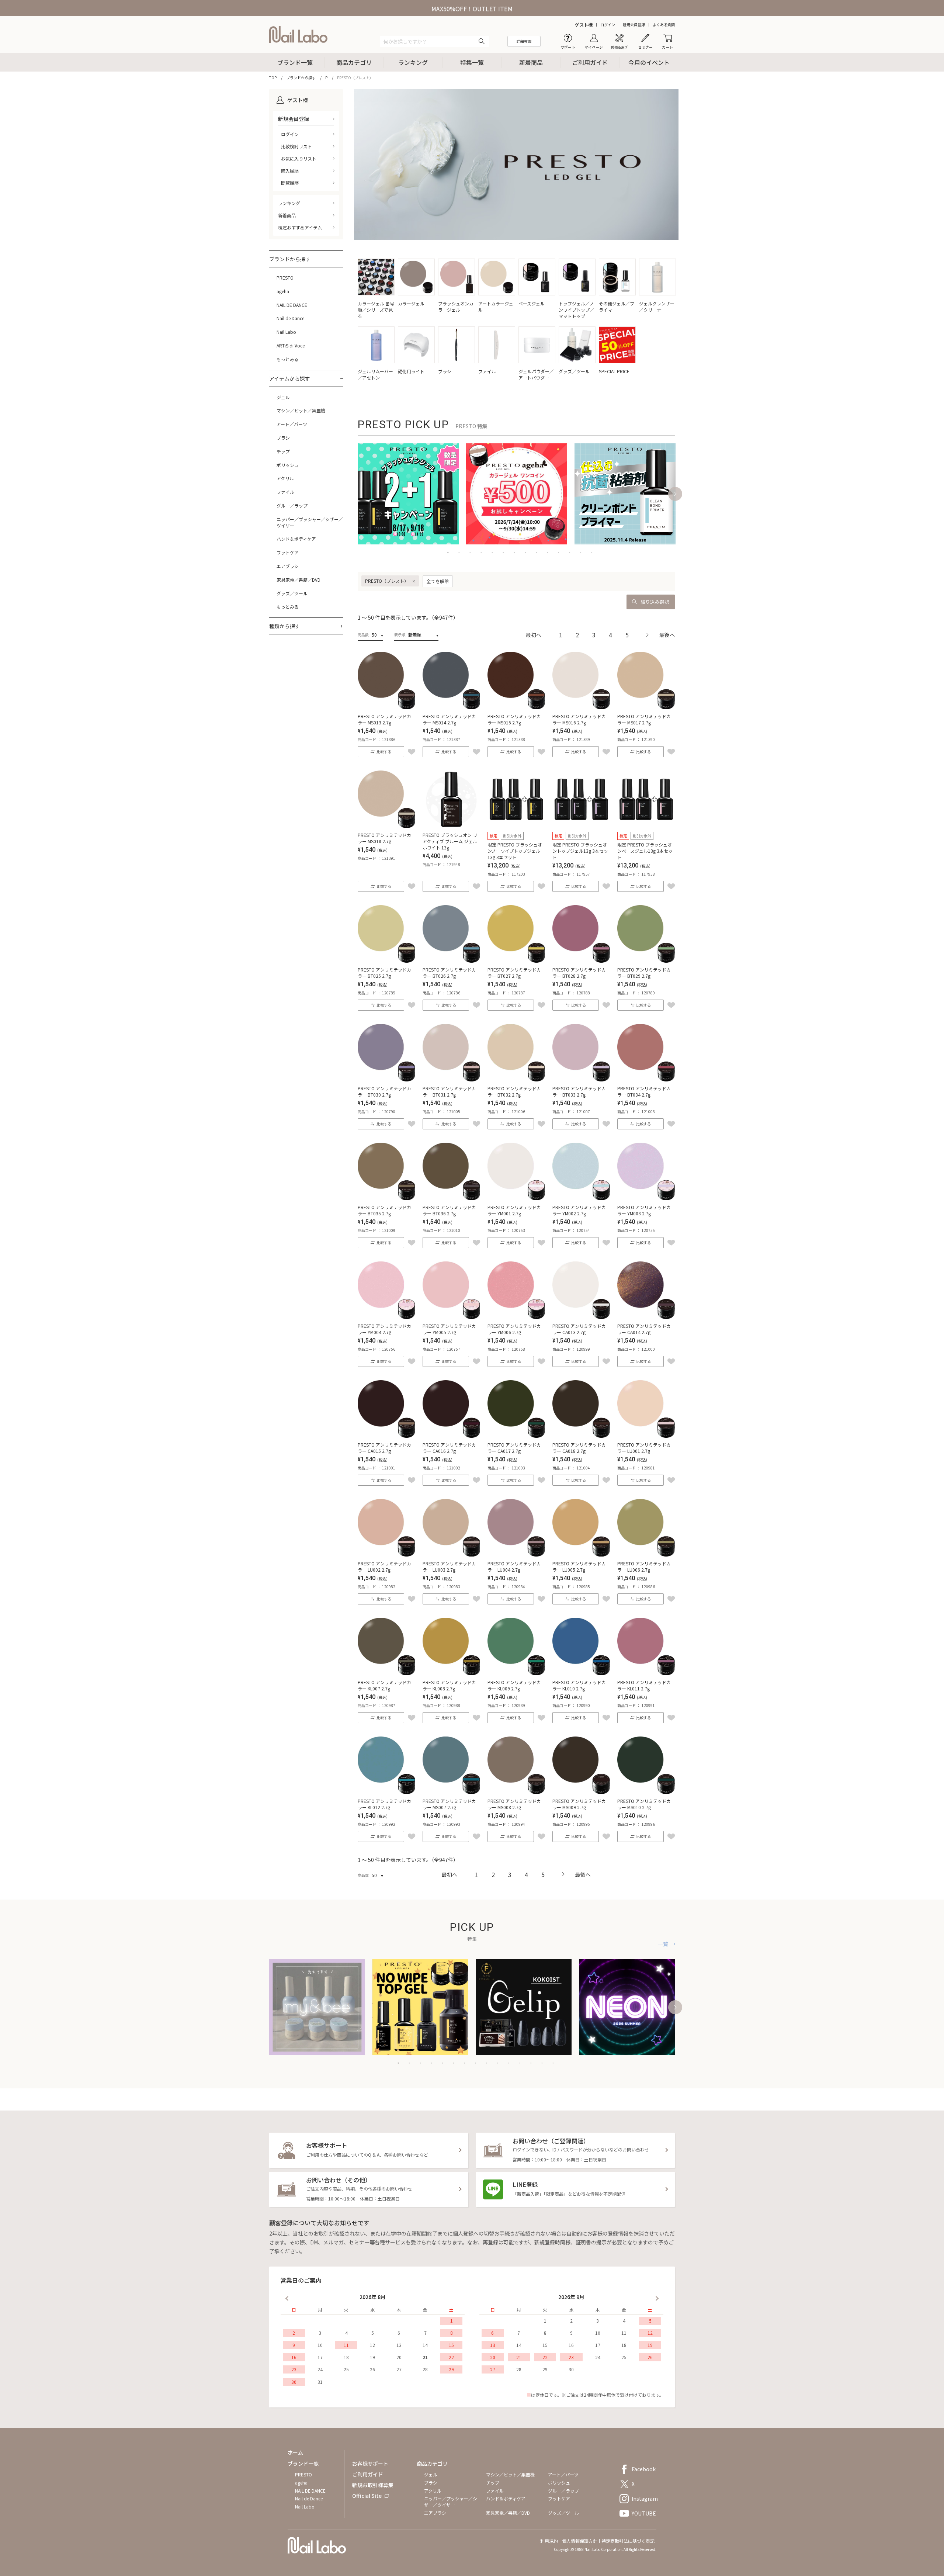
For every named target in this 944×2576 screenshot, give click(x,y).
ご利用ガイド (590, 62)
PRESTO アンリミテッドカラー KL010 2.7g (579, 1685)
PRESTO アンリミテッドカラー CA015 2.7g (384, 1448)
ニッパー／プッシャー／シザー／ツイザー (310, 522)
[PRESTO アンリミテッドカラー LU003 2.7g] (451, 1554)
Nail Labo (286, 332)
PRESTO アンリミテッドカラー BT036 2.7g (449, 1210)
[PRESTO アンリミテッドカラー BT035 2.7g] (386, 1198)
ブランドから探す (290, 259)
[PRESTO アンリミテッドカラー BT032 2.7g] (516, 1079)
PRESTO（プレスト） (387, 581)
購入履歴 (290, 171)
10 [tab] (548, 552)
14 (425, 2345)
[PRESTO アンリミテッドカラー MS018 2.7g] (386, 825)
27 (399, 2369)
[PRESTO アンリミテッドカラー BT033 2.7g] (581, 1079)
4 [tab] (481, 552)
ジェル (283, 397)
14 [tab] (592, 552)
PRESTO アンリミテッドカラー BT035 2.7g (384, 1210)
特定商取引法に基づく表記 (628, 2541)
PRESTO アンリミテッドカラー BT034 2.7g (644, 1091)
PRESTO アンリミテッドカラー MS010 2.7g (644, 1804)
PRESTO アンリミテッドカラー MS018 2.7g (384, 838)
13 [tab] (581, 552)
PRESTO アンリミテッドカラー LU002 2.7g (384, 1566)
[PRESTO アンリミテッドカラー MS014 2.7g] (451, 707)
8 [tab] (525, 552)
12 (372, 2345)
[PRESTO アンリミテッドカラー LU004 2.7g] (516, 1554)
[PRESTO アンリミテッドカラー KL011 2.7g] (646, 1673)
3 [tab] (470, 552)
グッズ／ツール (292, 593)
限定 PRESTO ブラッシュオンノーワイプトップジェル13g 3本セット (515, 851)
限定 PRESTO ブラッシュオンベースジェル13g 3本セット (645, 851)
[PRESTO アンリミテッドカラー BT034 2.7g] (646, 1079)
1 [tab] (448, 552)
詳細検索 (524, 41)
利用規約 (549, 2541)
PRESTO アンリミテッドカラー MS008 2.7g (514, 1804)
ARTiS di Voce (291, 346)
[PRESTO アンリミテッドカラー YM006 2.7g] (516, 1316)
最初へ (534, 635)
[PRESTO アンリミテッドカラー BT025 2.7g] (386, 960)
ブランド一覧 (295, 62)
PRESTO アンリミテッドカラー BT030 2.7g (384, 1091)
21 (425, 2357)
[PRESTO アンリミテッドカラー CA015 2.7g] (386, 1435)
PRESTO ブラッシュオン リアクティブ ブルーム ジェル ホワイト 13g (450, 841)
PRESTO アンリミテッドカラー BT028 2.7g (579, 973)
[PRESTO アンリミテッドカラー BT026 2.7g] (451, 960)
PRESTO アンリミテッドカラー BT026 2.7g (449, 973)
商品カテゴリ (354, 62)
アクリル (285, 478)
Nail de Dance (290, 318)
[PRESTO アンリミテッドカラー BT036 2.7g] (451, 1198)
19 (372, 2357)
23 (294, 2369)
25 (346, 2369)
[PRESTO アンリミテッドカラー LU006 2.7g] (646, 1554)
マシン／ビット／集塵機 (301, 411)
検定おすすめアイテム (300, 227)
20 (399, 2357)
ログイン (608, 25)
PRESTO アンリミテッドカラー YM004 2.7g (384, 1329)
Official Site (367, 2496)
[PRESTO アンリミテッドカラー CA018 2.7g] (581, 1435)
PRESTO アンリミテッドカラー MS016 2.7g (579, 719)
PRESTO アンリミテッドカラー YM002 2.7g (579, 1210)
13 (399, 2345)
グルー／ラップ (292, 506)
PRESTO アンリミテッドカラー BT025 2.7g (384, 973)
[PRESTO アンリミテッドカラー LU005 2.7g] (581, 1554)
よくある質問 (664, 25)
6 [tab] (503, 552)
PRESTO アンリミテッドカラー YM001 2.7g (514, 1210)
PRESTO (285, 278)
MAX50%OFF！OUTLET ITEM (472, 8)
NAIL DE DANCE (292, 305)
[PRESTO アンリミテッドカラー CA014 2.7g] (646, 1316)
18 (346, 2357)
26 (372, 2369)
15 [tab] (553, 2063)
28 (425, 2369)
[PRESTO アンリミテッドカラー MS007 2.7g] (451, 1791)
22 (451, 2357)
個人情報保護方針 (580, 2541)
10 (320, 2345)
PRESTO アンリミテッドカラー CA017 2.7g (514, 1448)
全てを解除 (438, 581)
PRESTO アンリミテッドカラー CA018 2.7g (579, 1448)
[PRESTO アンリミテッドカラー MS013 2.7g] (386, 707)
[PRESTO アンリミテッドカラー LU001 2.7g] (646, 1435)
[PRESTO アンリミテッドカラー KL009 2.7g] (516, 1673)
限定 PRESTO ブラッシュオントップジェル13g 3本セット (580, 851)
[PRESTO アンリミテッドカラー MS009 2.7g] (581, 1791)
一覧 (663, 1944)
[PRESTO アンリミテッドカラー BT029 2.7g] (646, 960)
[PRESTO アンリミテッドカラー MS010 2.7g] (646, 1791)
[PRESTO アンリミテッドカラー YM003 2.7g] (646, 1198)
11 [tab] (559, 552)
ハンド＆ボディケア (296, 539)
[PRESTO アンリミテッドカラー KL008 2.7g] (451, 1673)
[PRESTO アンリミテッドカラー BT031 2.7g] (451, 1079)
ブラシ (283, 438)
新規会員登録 (634, 25)
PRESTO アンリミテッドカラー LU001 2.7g (644, 1448)
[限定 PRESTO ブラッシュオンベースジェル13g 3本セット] (646, 825)
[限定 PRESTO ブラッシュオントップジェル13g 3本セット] (581, 825)
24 (320, 2369)
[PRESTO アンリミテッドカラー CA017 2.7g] (516, 1435)
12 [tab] (570, 552)
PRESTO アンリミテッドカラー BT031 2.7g (449, 1091)
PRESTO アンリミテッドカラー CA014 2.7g (644, 1329)
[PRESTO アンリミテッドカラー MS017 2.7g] (646, 707)
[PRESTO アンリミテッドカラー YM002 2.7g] (581, 1198)
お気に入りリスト (299, 158)
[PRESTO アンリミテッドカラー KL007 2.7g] (386, 1673)
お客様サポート (370, 2464)
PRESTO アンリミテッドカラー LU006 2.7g (644, 1566)
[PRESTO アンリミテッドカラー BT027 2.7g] (516, 960)
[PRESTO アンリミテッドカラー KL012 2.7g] (386, 1791)
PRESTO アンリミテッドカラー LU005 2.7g (579, 1566)
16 (294, 2357)
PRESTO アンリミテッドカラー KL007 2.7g (384, 1685)
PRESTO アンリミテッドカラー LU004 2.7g (514, 1566)
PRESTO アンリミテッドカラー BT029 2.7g (644, 973)
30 (294, 2382)
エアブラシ (288, 566)
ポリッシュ (288, 465)
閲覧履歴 (290, 183)
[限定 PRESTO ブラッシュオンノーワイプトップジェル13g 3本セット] (516, 825)
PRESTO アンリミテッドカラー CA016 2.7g (449, 1448)
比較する (384, 752)
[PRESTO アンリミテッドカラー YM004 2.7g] (386, 1316)
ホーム (295, 2452)
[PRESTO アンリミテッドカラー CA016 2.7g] (451, 1435)
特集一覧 (472, 62)
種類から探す (285, 626)
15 (451, 2345)
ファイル (285, 492)
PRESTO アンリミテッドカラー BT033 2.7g (579, 1091)
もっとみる (288, 359)
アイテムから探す (290, 378)
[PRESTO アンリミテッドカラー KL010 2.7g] (581, 1673)
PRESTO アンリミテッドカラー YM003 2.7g (644, 1210)
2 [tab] (459, 552)
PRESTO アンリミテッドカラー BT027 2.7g (514, 973)
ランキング (413, 62)
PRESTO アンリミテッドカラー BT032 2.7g (514, 1091)
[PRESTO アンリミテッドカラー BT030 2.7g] (386, 1079)
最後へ (667, 635)
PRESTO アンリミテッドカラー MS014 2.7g (449, 719)
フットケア (288, 553)
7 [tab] (514, 552)
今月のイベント (649, 62)
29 (451, 2369)
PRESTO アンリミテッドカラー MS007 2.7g (449, 1804)
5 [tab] (492, 552)
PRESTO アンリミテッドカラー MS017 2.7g (644, 719)
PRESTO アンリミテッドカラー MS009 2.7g (579, 1804)
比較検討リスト (296, 146)
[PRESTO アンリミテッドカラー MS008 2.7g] (516, 1791)
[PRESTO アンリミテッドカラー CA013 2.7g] (581, 1316)
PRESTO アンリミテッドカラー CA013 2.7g (579, 1329)
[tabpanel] (408, 494)
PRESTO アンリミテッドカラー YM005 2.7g (449, 1329)
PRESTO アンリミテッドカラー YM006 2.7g (514, 1329)
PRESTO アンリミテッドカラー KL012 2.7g (384, 1804)
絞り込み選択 (655, 602)
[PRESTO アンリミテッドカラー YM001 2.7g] (516, 1198)
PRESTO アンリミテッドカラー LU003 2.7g (449, 1566)
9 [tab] (537, 552)
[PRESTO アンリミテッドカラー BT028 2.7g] (581, 960)
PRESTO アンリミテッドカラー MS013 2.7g (384, 719)
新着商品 (531, 62)
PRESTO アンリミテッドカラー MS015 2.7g (514, 719)
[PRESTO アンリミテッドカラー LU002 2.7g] (386, 1554)
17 (320, 2357)
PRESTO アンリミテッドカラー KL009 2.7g (514, 1685)
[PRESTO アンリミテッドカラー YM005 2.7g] (451, 1316)
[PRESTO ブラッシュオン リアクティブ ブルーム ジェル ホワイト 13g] (451, 825)
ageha (283, 291)
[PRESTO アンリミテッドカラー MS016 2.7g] (581, 707)
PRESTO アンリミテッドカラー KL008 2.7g (449, 1685)
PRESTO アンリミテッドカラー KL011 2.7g (644, 1685)
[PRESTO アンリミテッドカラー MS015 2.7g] (516, 707)
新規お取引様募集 (373, 2485)
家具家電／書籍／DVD (299, 580)
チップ (283, 451)
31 (320, 2382)
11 (346, 2345)
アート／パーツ (292, 424)
